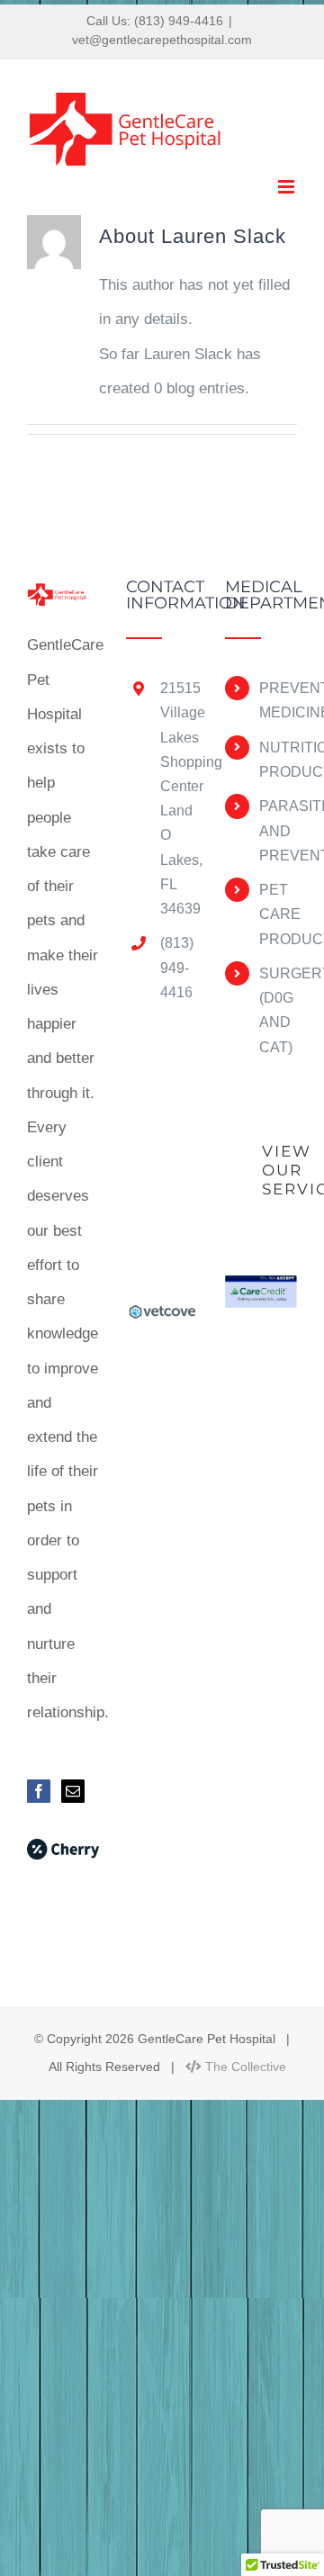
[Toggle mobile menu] (288, 187)
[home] (63, 595)
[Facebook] (39, 1791)
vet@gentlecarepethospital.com (162, 40)
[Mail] (73, 1791)
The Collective (244, 2067)
